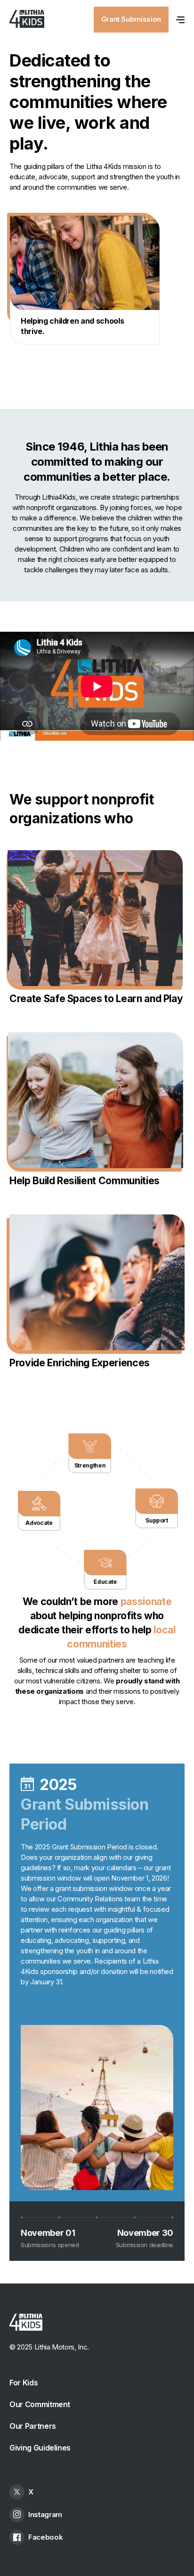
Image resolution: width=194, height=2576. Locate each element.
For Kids (24, 2383)
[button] (180, 19)
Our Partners (33, 2426)
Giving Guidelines (40, 2448)
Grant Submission (131, 19)
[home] (27, 19)
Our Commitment (40, 2404)
